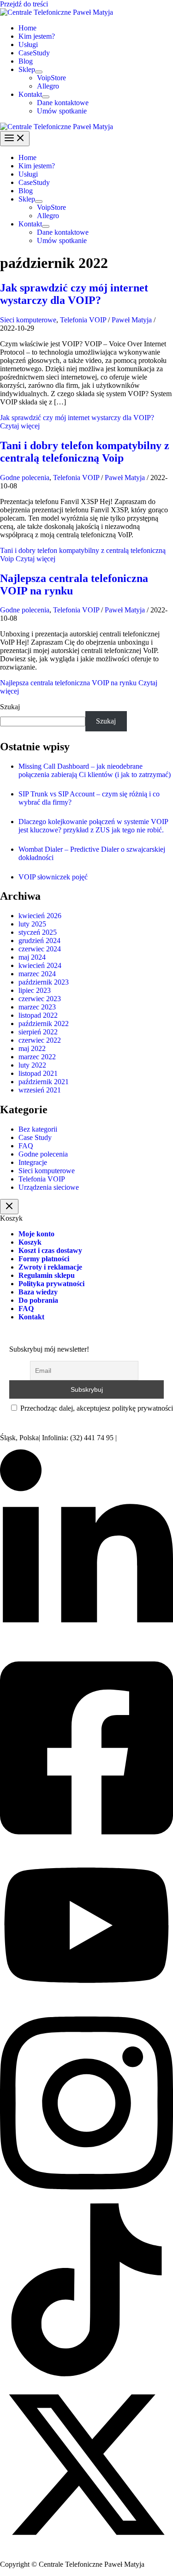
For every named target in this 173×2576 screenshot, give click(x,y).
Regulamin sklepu (47, 1275)
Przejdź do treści (24, 4)
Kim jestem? (37, 36)
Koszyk (30, 1242)
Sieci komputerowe (28, 320)
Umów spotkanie (62, 111)
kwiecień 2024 (40, 965)
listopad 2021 (38, 1073)
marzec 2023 (37, 1007)
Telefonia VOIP (83, 320)
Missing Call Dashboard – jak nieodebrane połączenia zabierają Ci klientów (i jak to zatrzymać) (95, 770)
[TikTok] (86, 2374)
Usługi (28, 45)
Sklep (27, 69)
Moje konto (36, 1234)
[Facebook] (86, 1844)
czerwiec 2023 (40, 999)
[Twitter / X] (86, 2549)
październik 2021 (44, 1082)
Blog (26, 61)
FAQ (26, 1146)
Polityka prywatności (51, 1284)
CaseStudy (34, 53)
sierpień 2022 (38, 1032)
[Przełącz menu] (39, 72)
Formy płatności (44, 1259)
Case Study (35, 1137)
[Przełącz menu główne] (15, 139)
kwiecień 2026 (40, 916)
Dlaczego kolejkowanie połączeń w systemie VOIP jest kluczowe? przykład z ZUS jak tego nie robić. (93, 826)
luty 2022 (32, 1065)
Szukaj (10, 707)
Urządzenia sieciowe (49, 1187)
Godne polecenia (25, 478)
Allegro (48, 86)
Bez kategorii (38, 1129)
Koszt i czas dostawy (50, 1250)
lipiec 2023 (35, 990)
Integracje (33, 1162)
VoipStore (51, 78)
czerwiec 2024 (40, 949)
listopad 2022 (38, 1015)
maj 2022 (32, 1048)
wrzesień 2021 (40, 1090)
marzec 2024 (37, 974)
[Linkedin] (86, 1645)
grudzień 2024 (39, 941)
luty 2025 (32, 924)
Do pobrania (38, 1300)
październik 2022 (44, 1024)
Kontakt (30, 94)
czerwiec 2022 (40, 1040)
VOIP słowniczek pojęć (53, 877)
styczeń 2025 (38, 932)
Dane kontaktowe (63, 103)
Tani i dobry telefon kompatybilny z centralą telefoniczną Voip (85, 452)
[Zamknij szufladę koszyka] (9, 1207)
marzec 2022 (37, 1057)
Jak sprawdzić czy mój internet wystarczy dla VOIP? (74, 294)
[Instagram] (86, 2199)
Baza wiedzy (38, 1292)
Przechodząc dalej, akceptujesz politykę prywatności (96, 1408)
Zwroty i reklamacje (50, 1267)
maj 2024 (32, 957)
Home (27, 28)
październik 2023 (44, 982)
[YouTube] (86, 2000)
